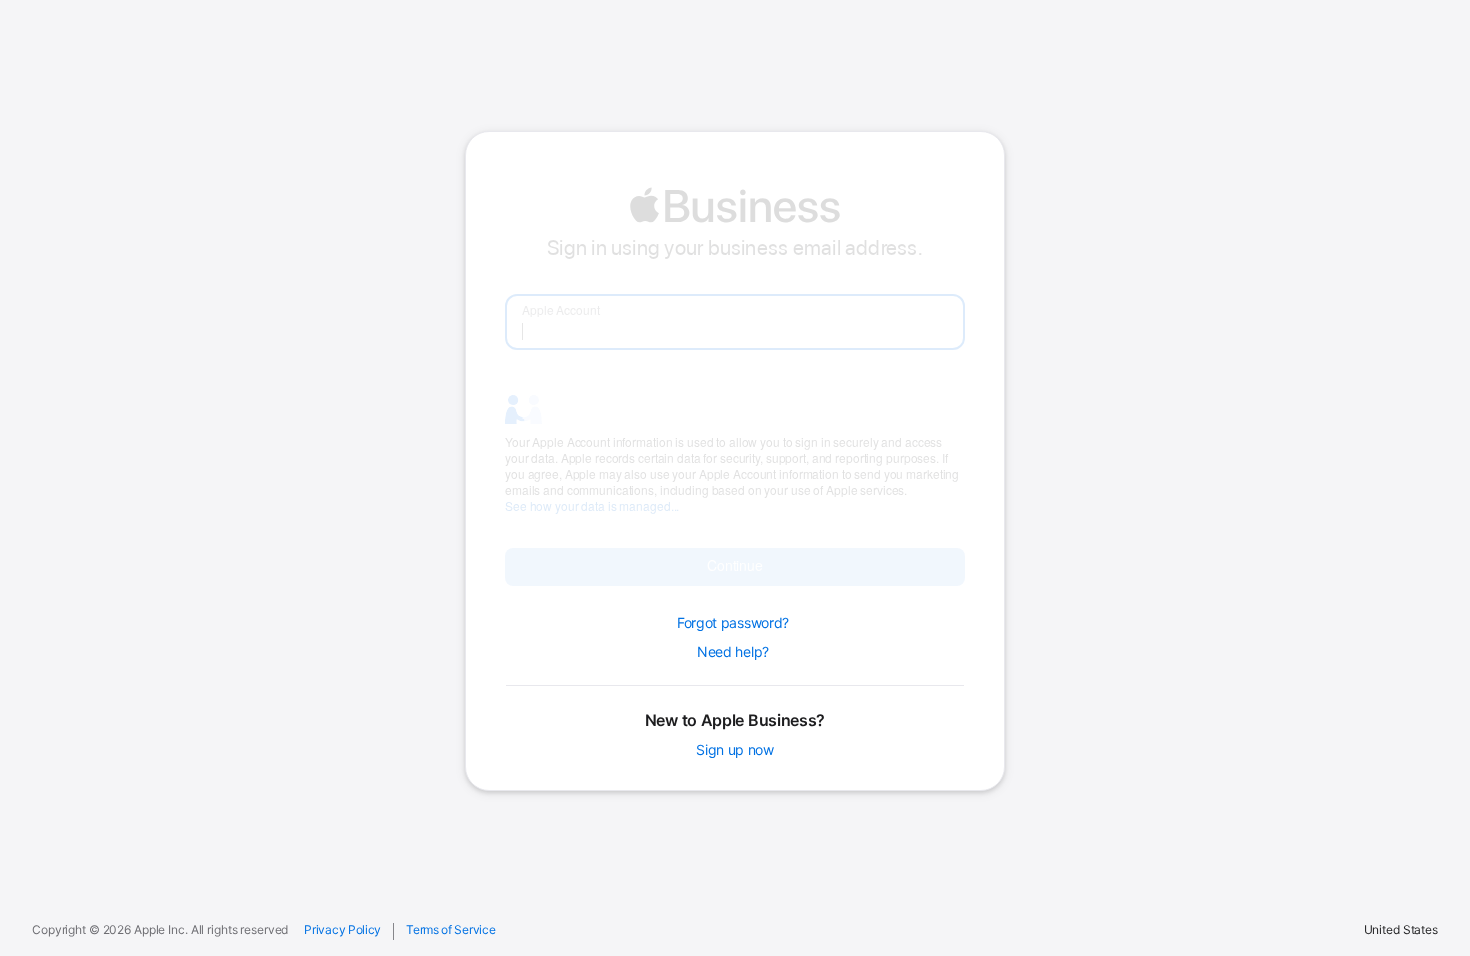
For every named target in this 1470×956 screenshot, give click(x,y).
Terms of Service (450, 930)
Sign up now (735, 749)
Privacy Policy (342, 930)
